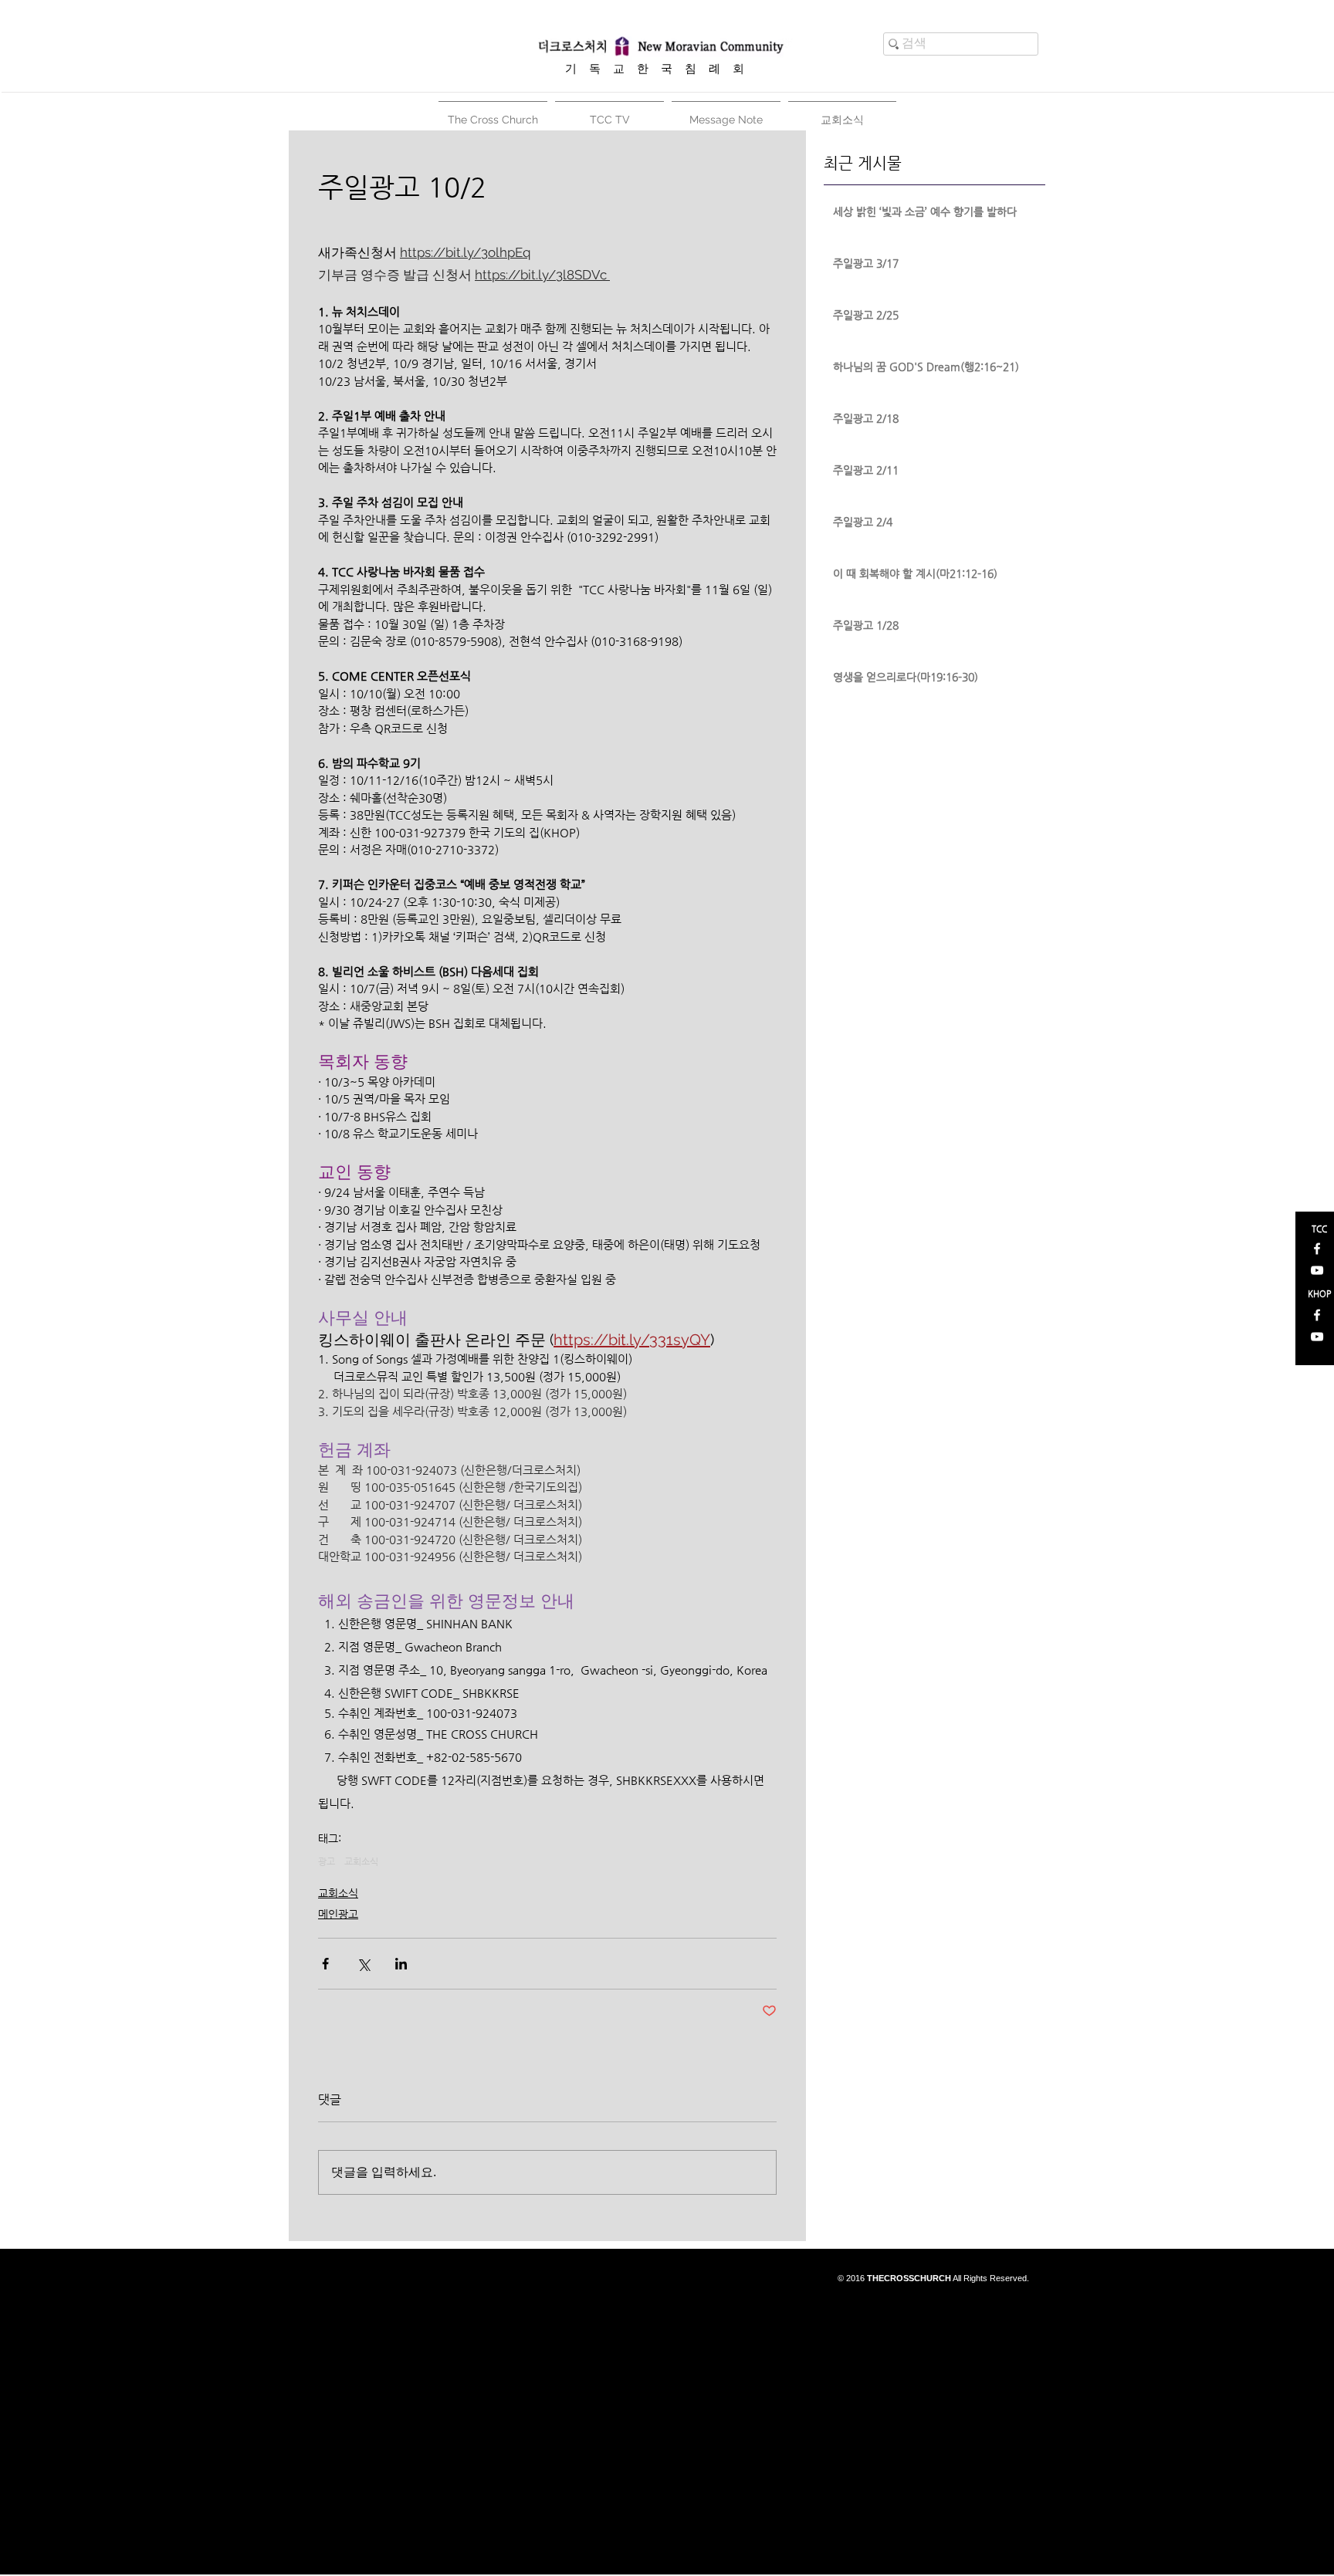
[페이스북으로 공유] (325, 1964)
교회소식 (361, 1861)
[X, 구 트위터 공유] (363, 1964)
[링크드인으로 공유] (401, 1964)
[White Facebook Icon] (1317, 1249)
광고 (327, 1861)
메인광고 (338, 1914)
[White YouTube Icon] (1317, 1270)
